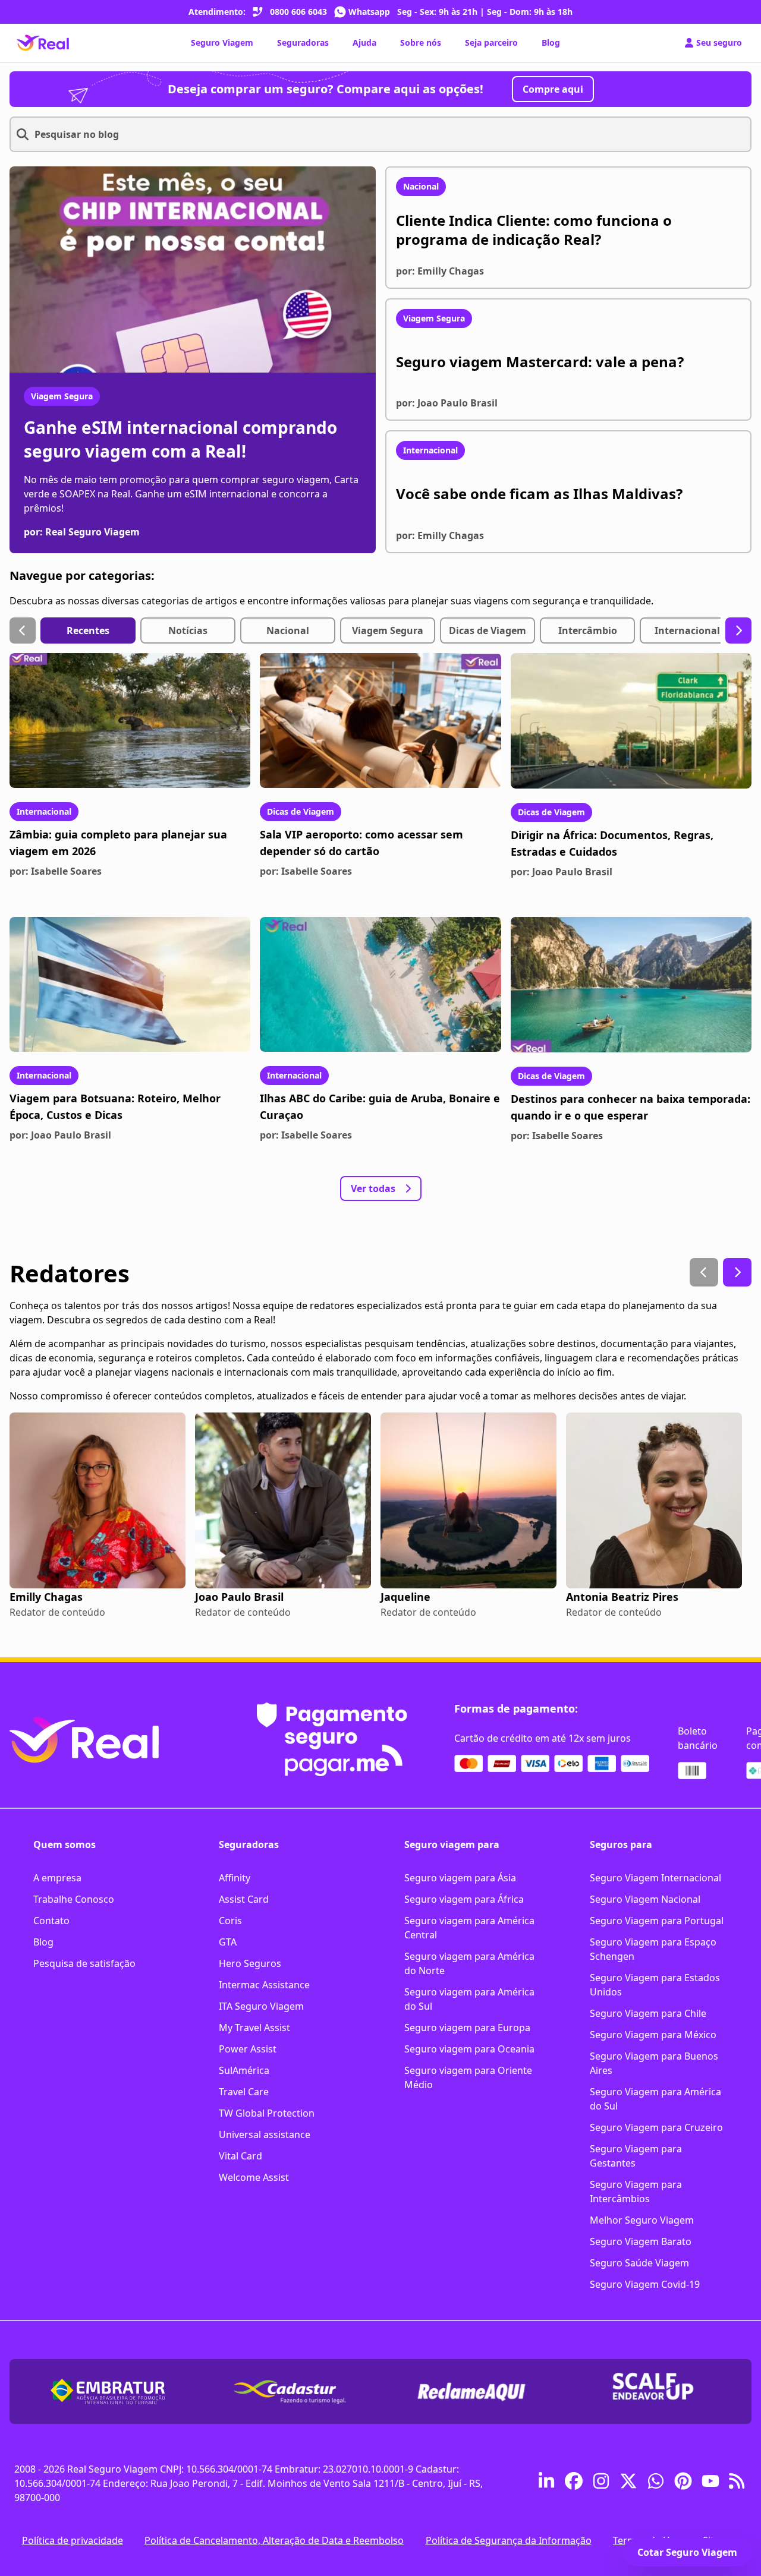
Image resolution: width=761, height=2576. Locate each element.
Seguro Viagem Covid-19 (645, 2284)
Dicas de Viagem (488, 630)
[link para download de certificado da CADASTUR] (290, 2391)
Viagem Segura (62, 396)
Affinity (235, 1878)
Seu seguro (719, 42)
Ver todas (373, 1188)
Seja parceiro (491, 42)
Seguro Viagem (222, 42)
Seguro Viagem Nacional (645, 1899)
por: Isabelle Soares (56, 871)
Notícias (188, 630)
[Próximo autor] (737, 1272)
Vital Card (240, 2156)
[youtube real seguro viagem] (710, 2483)
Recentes (88, 630)
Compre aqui (553, 89)
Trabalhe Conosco (74, 1899)
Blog (551, 42)
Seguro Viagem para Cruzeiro (656, 2127)
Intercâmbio (588, 630)
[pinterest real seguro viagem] (683, 2483)
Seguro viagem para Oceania (469, 2049)
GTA (228, 1942)
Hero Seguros (250, 1963)
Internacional (687, 630)
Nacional (288, 630)
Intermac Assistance (264, 1985)
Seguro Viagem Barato (641, 2241)
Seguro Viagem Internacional (655, 1878)
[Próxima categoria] (738, 630)
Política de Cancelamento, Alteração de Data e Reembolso (274, 2540)
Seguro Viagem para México (653, 2035)
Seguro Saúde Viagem (639, 2263)
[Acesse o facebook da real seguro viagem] (574, 2483)
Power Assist (248, 2049)
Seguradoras (303, 42)
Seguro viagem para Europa (467, 2028)
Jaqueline (405, 1597)
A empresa (57, 1878)
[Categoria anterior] (23, 630)
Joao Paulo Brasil (239, 1597)
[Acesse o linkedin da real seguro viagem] (546, 2483)
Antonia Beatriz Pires (622, 1597)
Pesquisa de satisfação (84, 1963)
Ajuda (364, 42)
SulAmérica (244, 2070)
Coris (230, 1921)
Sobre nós (421, 42)
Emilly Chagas (46, 1597)
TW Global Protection (267, 2113)
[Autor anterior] (704, 1272)
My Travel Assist (254, 2028)
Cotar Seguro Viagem (687, 2552)
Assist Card (244, 1899)
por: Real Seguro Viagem (82, 532)
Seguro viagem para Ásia (460, 1878)
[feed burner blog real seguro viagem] (738, 2483)
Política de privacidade (73, 2540)
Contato (51, 1921)
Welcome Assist (254, 2177)
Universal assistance (265, 2134)
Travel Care (244, 2092)
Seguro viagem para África (464, 1899)
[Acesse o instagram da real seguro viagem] (601, 2483)
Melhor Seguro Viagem (642, 2220)
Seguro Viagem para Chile (648, 2013)
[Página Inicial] (43, 43)
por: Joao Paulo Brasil (562, 872)
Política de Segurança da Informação (509, 2540)
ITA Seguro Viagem (261, 2006)
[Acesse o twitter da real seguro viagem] (628, 2483)
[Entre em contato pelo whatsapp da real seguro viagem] (656, 2483)
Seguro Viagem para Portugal (657, 1921)
